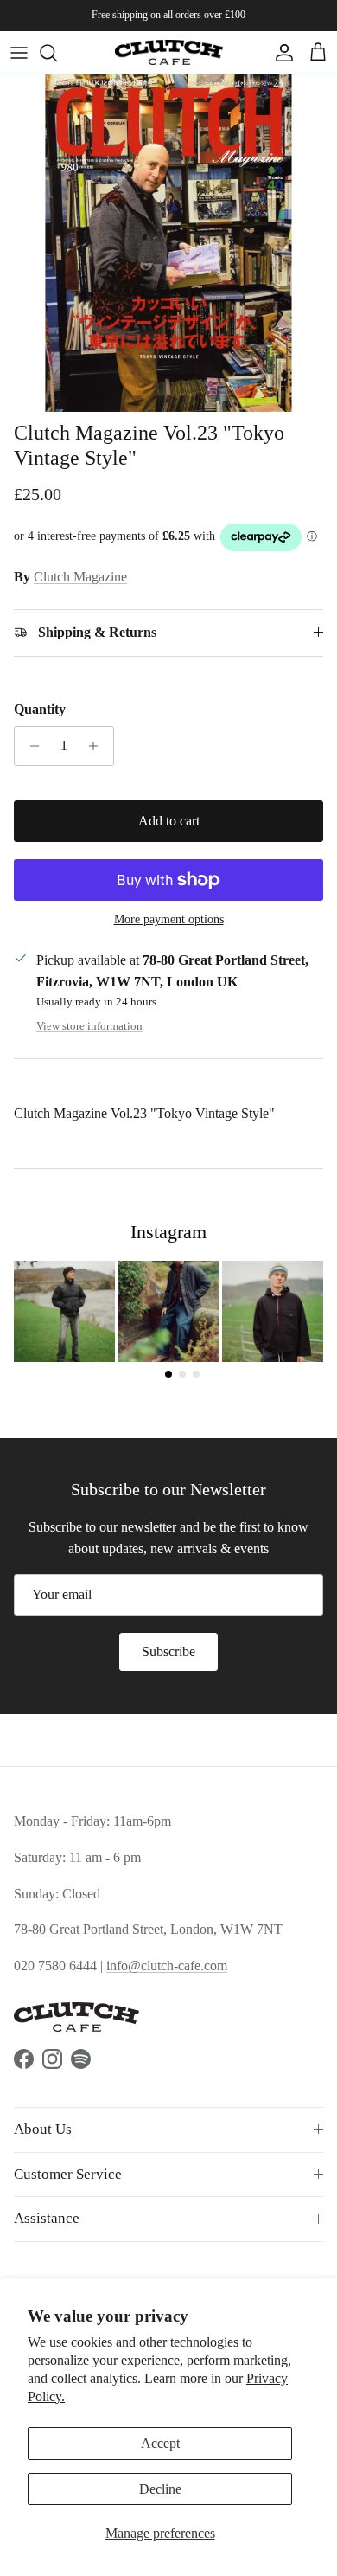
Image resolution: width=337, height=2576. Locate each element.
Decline (160, 2489)
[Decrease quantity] (30, 746)
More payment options (169, 919)
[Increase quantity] (98, 746)
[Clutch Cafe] (169, 52)
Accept (160, 2443)
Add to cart (169, 821)
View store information (89, 1026)
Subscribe (168, 1651)
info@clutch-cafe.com (167, 1966)
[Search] (57, 53)
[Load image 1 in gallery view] (168, 243)
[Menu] (19, 53)
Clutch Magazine (80, 577)
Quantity (40, 709)
